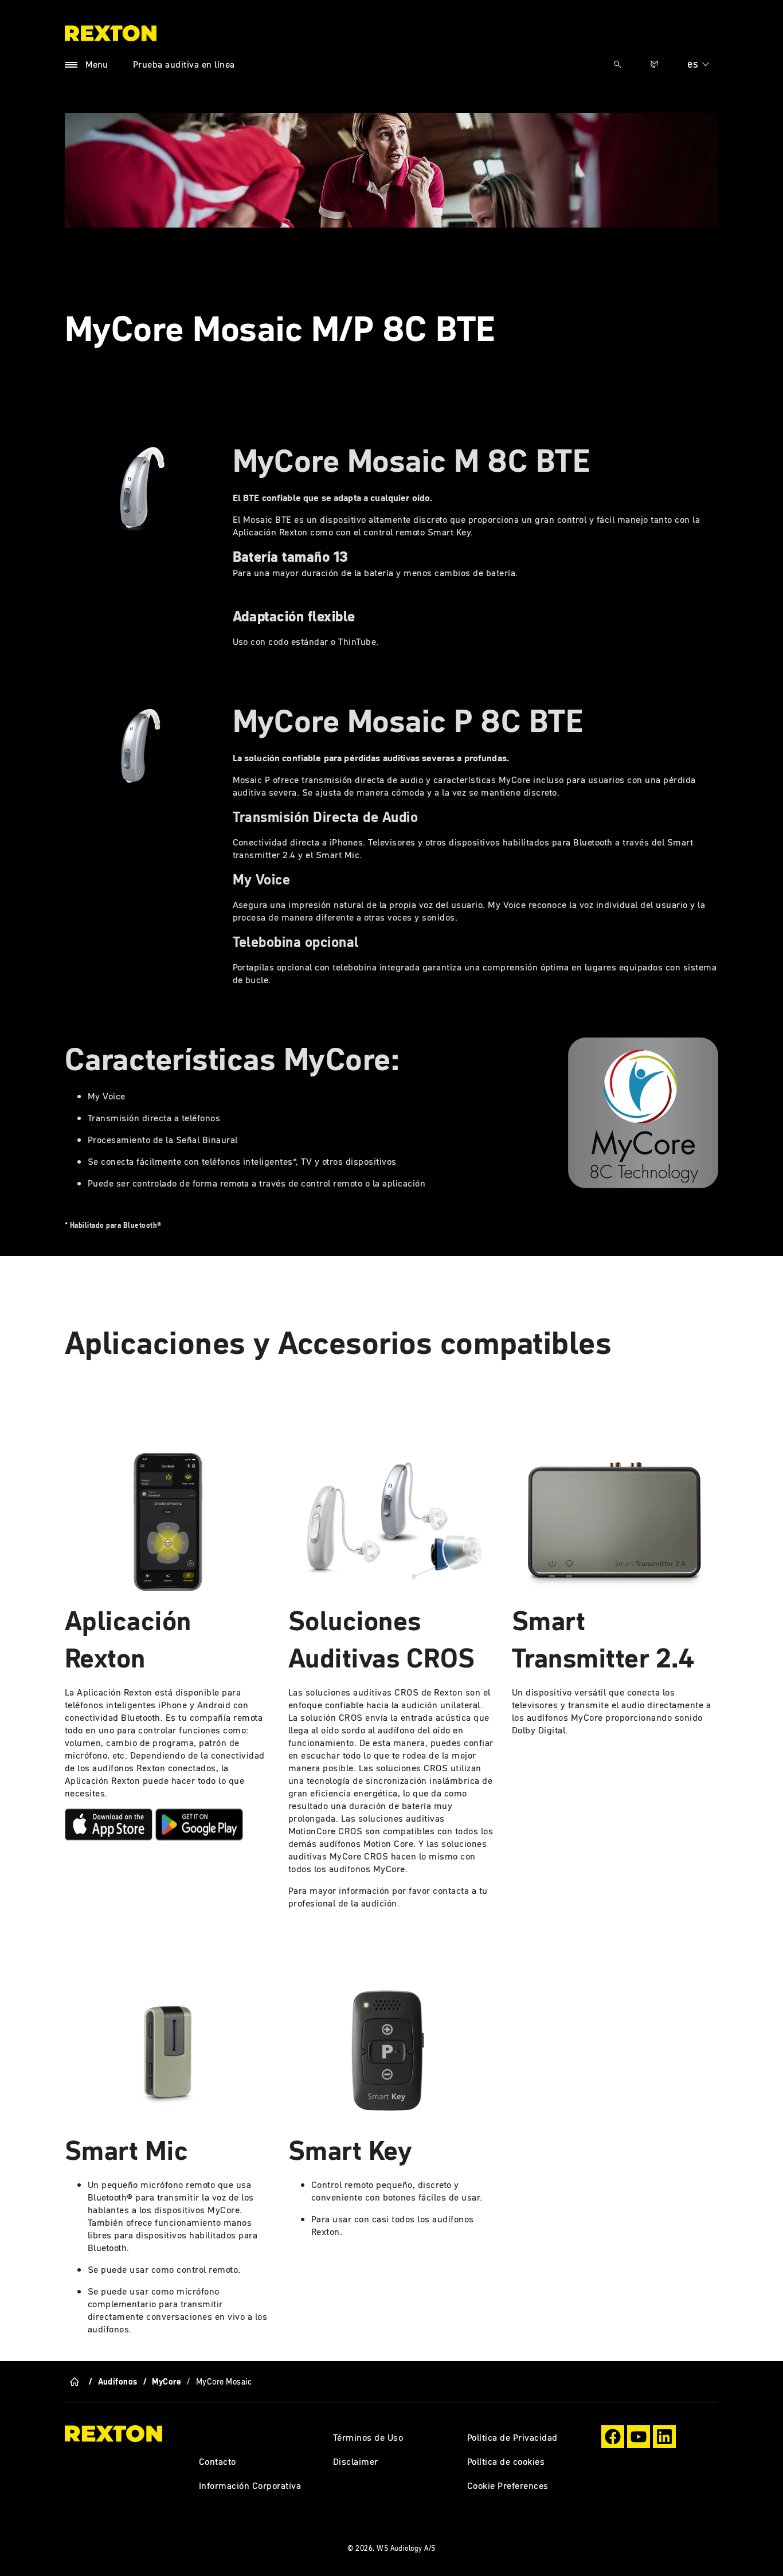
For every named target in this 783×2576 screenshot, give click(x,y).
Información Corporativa (250, 2485)
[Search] (617, 64)
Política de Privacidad (512, 2437)
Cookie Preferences (508, 2485)
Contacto (218, 2461)
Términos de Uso (368, 2437)
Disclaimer (356, 2461)
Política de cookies (506, 2461)
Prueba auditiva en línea (184, 64)
